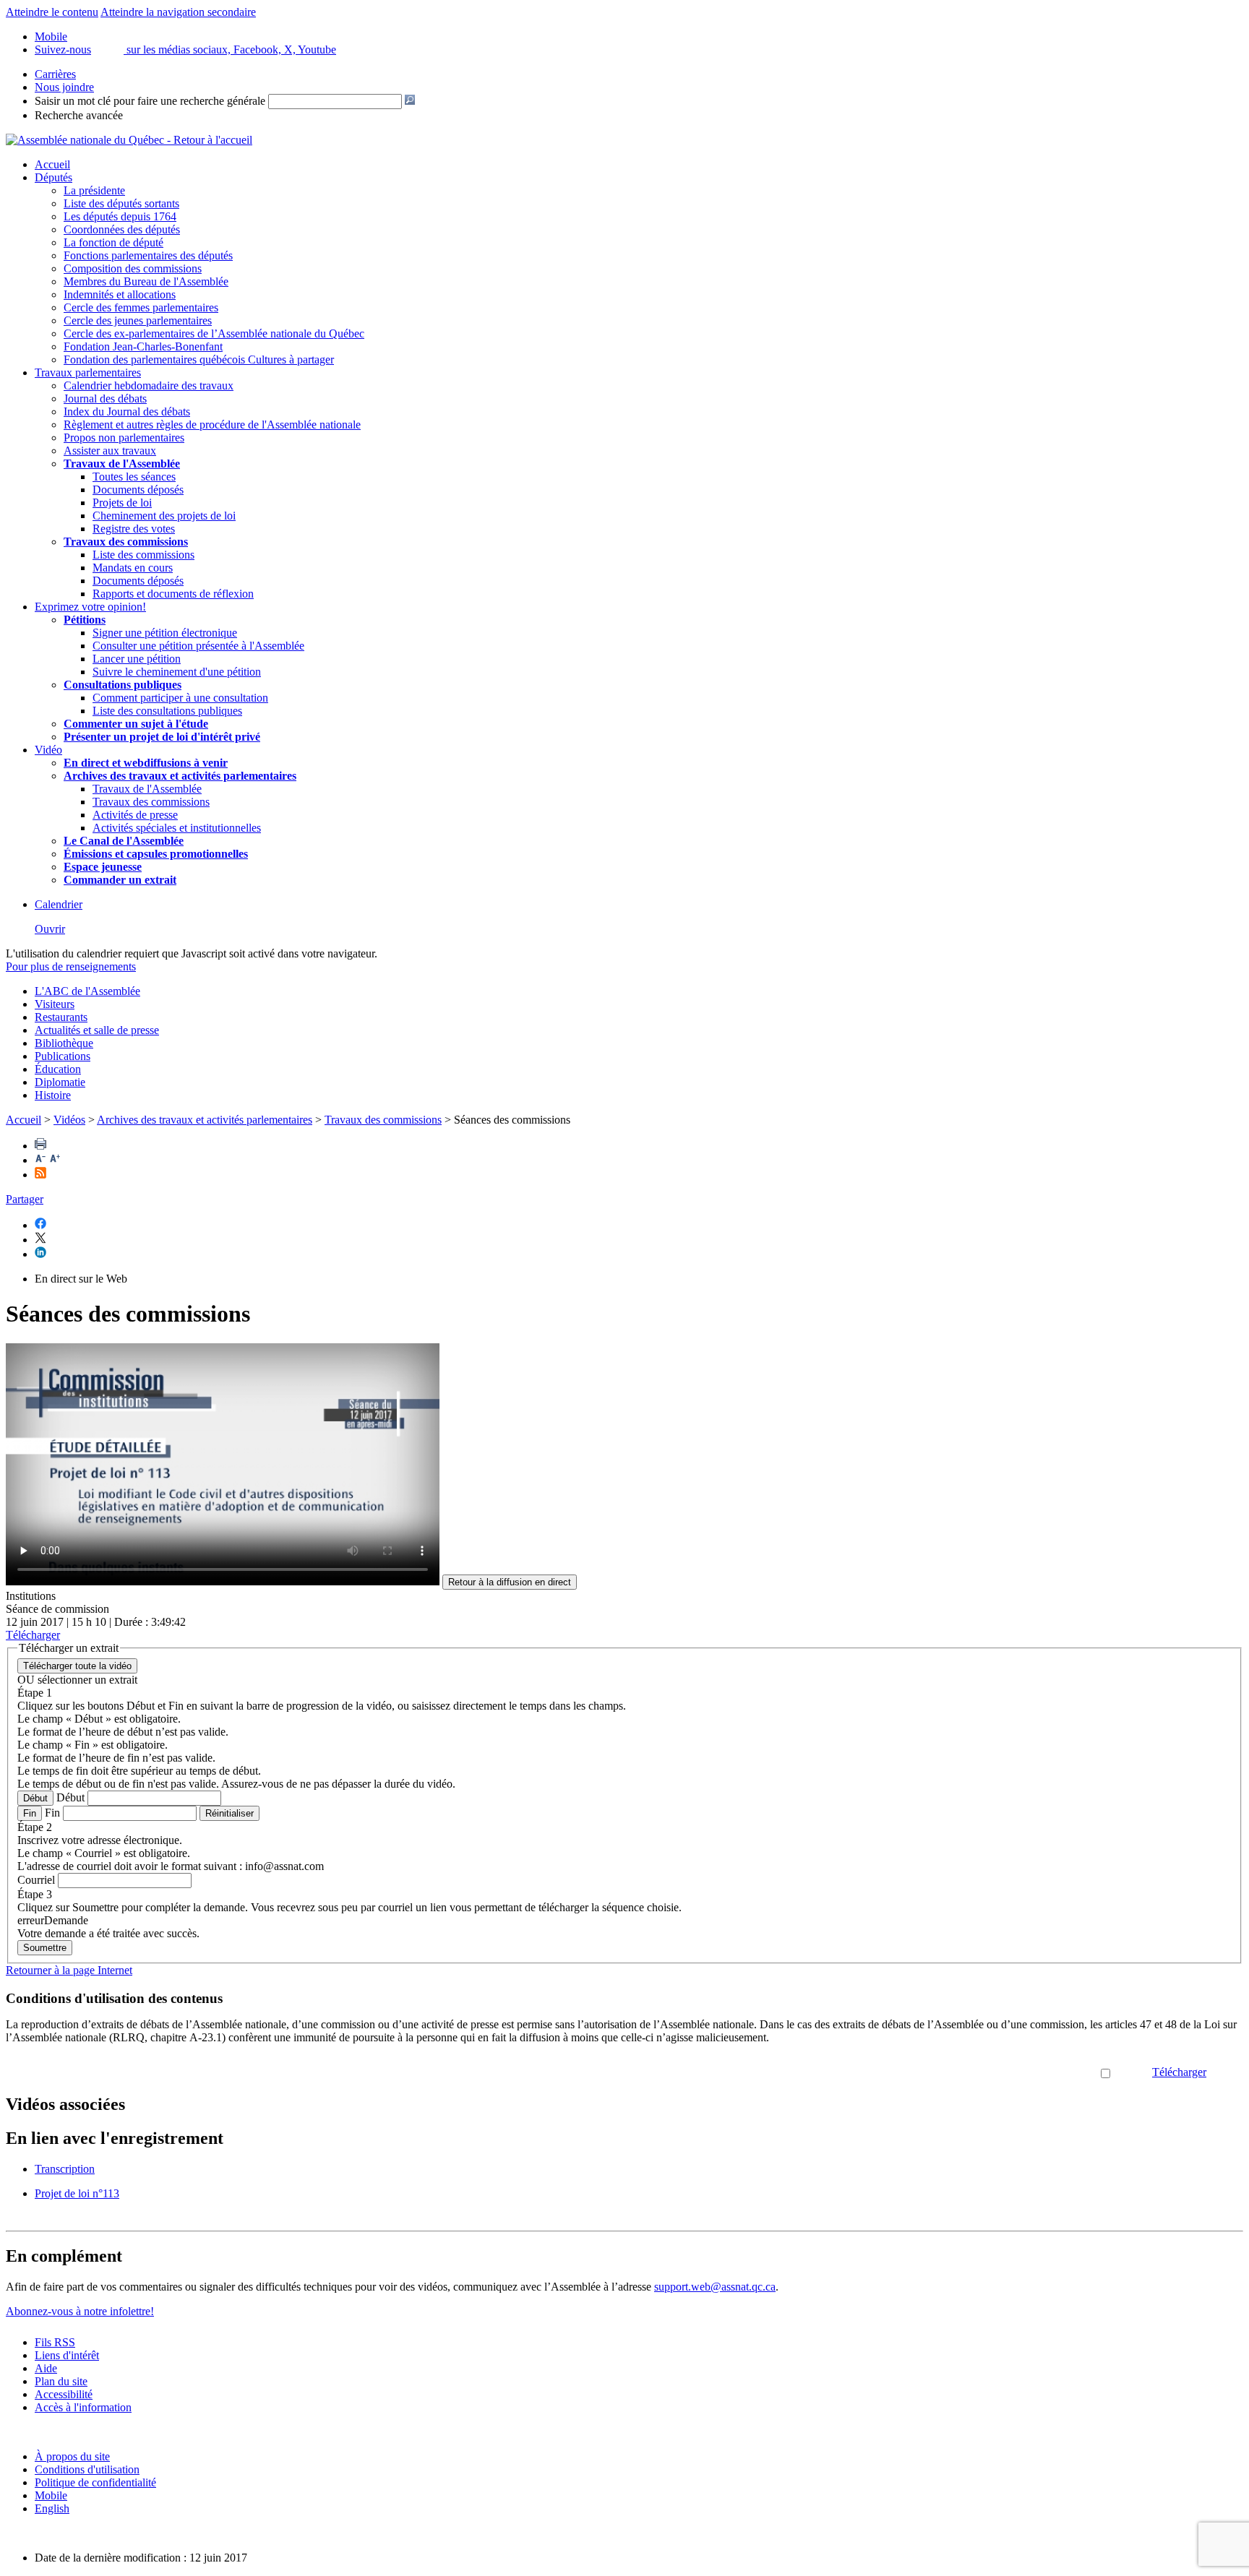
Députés (53, 177)
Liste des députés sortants (121, 203)
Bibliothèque (64, 1043)
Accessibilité (64, 2394)
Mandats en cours (133, 568)
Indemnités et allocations (120, 294)
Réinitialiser (229, 1813)
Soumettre (45, 1948)
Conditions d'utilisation (87, 2469)
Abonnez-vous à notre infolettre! (80, 2311)
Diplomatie (60, 1082)
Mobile (51, 2495)
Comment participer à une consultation (180, 698)
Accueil (52, 164)
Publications (63, 1056)
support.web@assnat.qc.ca (715, 2287)
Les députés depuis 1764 (120, 216)
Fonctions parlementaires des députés (148, 255)
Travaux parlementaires (88, 372)
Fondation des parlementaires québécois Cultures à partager (199, 359)
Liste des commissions (143, 555)
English (52, 2508)
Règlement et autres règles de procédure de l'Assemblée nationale (212, 425)
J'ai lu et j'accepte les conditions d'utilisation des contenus (968, 2072)
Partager (25, 1199)
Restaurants (61, 1017)
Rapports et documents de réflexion (173, 594)
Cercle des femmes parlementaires (141, 307)
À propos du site (72, 2456)
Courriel (36, 1880)
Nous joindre (64, 87)
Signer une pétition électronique (165, 633)
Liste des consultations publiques (167, 711)
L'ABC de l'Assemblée (87, 991)
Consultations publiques (123, 685)
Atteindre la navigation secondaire (178, 12)
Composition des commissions (133, 268)
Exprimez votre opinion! (90, 607)
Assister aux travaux (110, 451)
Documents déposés (138, 490)
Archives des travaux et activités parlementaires (205, 1120)
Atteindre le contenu (52, 12)
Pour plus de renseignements (71, 966)
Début (35, 1798)
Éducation (58, 1069)
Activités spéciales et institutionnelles (177, 828)
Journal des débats (105, 399)
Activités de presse (135, 815)
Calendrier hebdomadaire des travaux (149, 385)
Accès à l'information (83, 2407)
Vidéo (48, 750)
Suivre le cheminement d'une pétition (177, 672)
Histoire (53, 1095)
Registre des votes (134, 529)
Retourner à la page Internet (69, 1970)
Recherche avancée (79, 115)
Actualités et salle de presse (97, 1030)
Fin (30, 1813)
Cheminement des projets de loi (164, 516)
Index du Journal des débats (127, 412)
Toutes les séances (134, 477)
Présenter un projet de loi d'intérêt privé (162, 737)
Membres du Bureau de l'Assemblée (146, 281)
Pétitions (85, 620)
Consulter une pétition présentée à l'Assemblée (198, 646)
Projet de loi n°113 (77, 2193)
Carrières (55, 74)
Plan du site (61, 2381)
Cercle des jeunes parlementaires (138, 320)
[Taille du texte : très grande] (55, 1160)
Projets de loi (122, 503)
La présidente (94, 190)
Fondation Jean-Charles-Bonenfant (143, 346)
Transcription (65, 2169)
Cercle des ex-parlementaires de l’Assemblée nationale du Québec (214, 333)
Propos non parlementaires (124, 438)
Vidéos (69, 1120)
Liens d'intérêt (67, 2355)
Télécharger (1179, 2072)
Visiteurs (55, 1004)
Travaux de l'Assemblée (122, 464)
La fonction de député (113, 242)
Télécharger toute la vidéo (77, 1666)
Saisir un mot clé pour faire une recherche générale (150, 101)
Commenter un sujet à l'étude (136, 724)
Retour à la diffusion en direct (510, 1582)
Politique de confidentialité (95, 2482)
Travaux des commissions (126, 542)
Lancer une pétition (137, 659)
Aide (46, 2368)
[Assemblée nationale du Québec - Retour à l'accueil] (129, 140)
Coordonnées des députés (122, 229)
